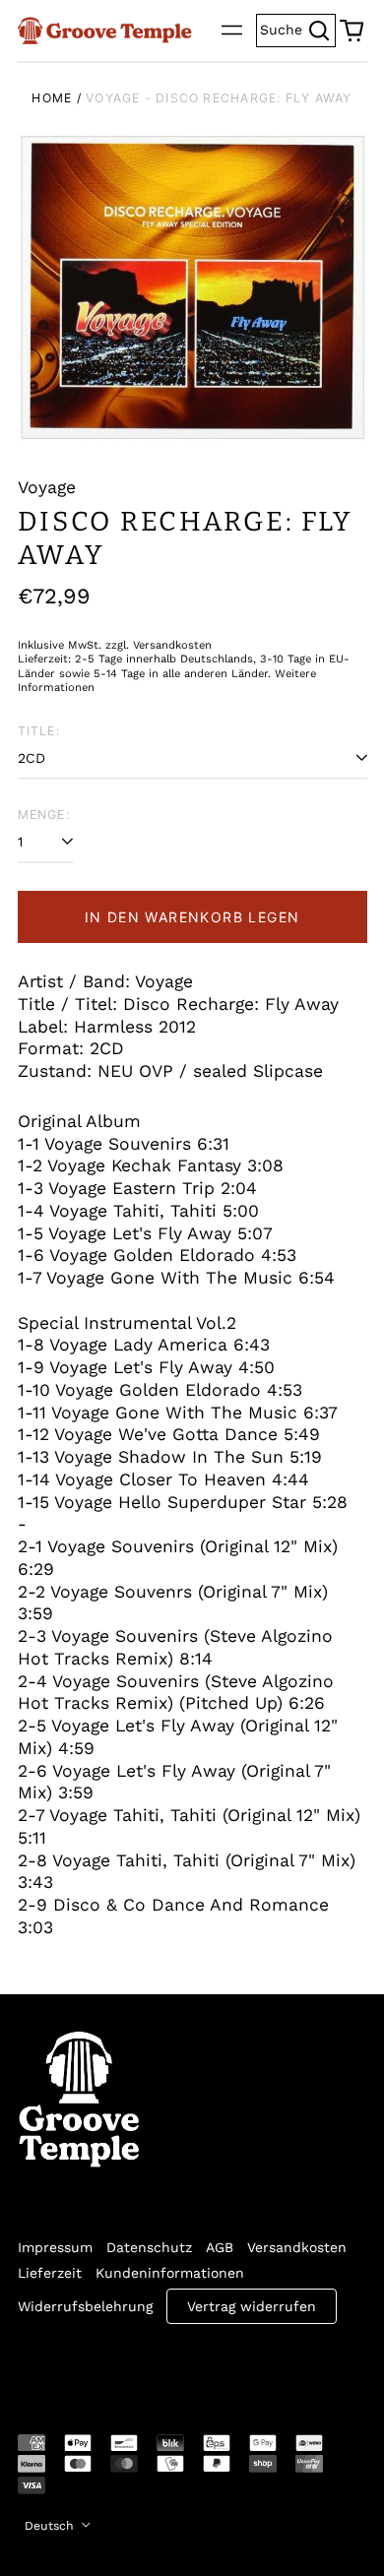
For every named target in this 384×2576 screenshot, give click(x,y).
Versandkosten (297, 2247)
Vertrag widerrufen (252, 2306)
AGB (220, 2247)
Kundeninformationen (170, 2273)
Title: (39, 731)
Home (52, 98)
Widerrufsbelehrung (85, 2306)
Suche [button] (298, 28)
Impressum (55, 2247)
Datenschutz (149, 2247)
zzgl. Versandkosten (159, 645)
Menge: (44, 815)
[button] (352, 31)
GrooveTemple (108, 2365)
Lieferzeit (50, 2273)
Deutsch (51, 2526)
